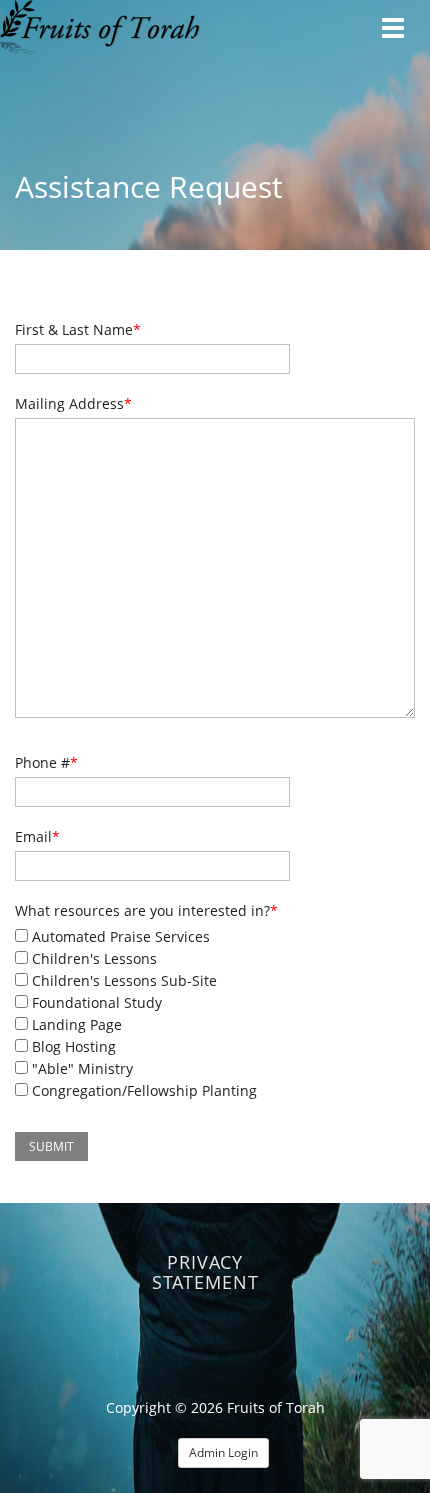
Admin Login (223, 1452)
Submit (51, 1146)
